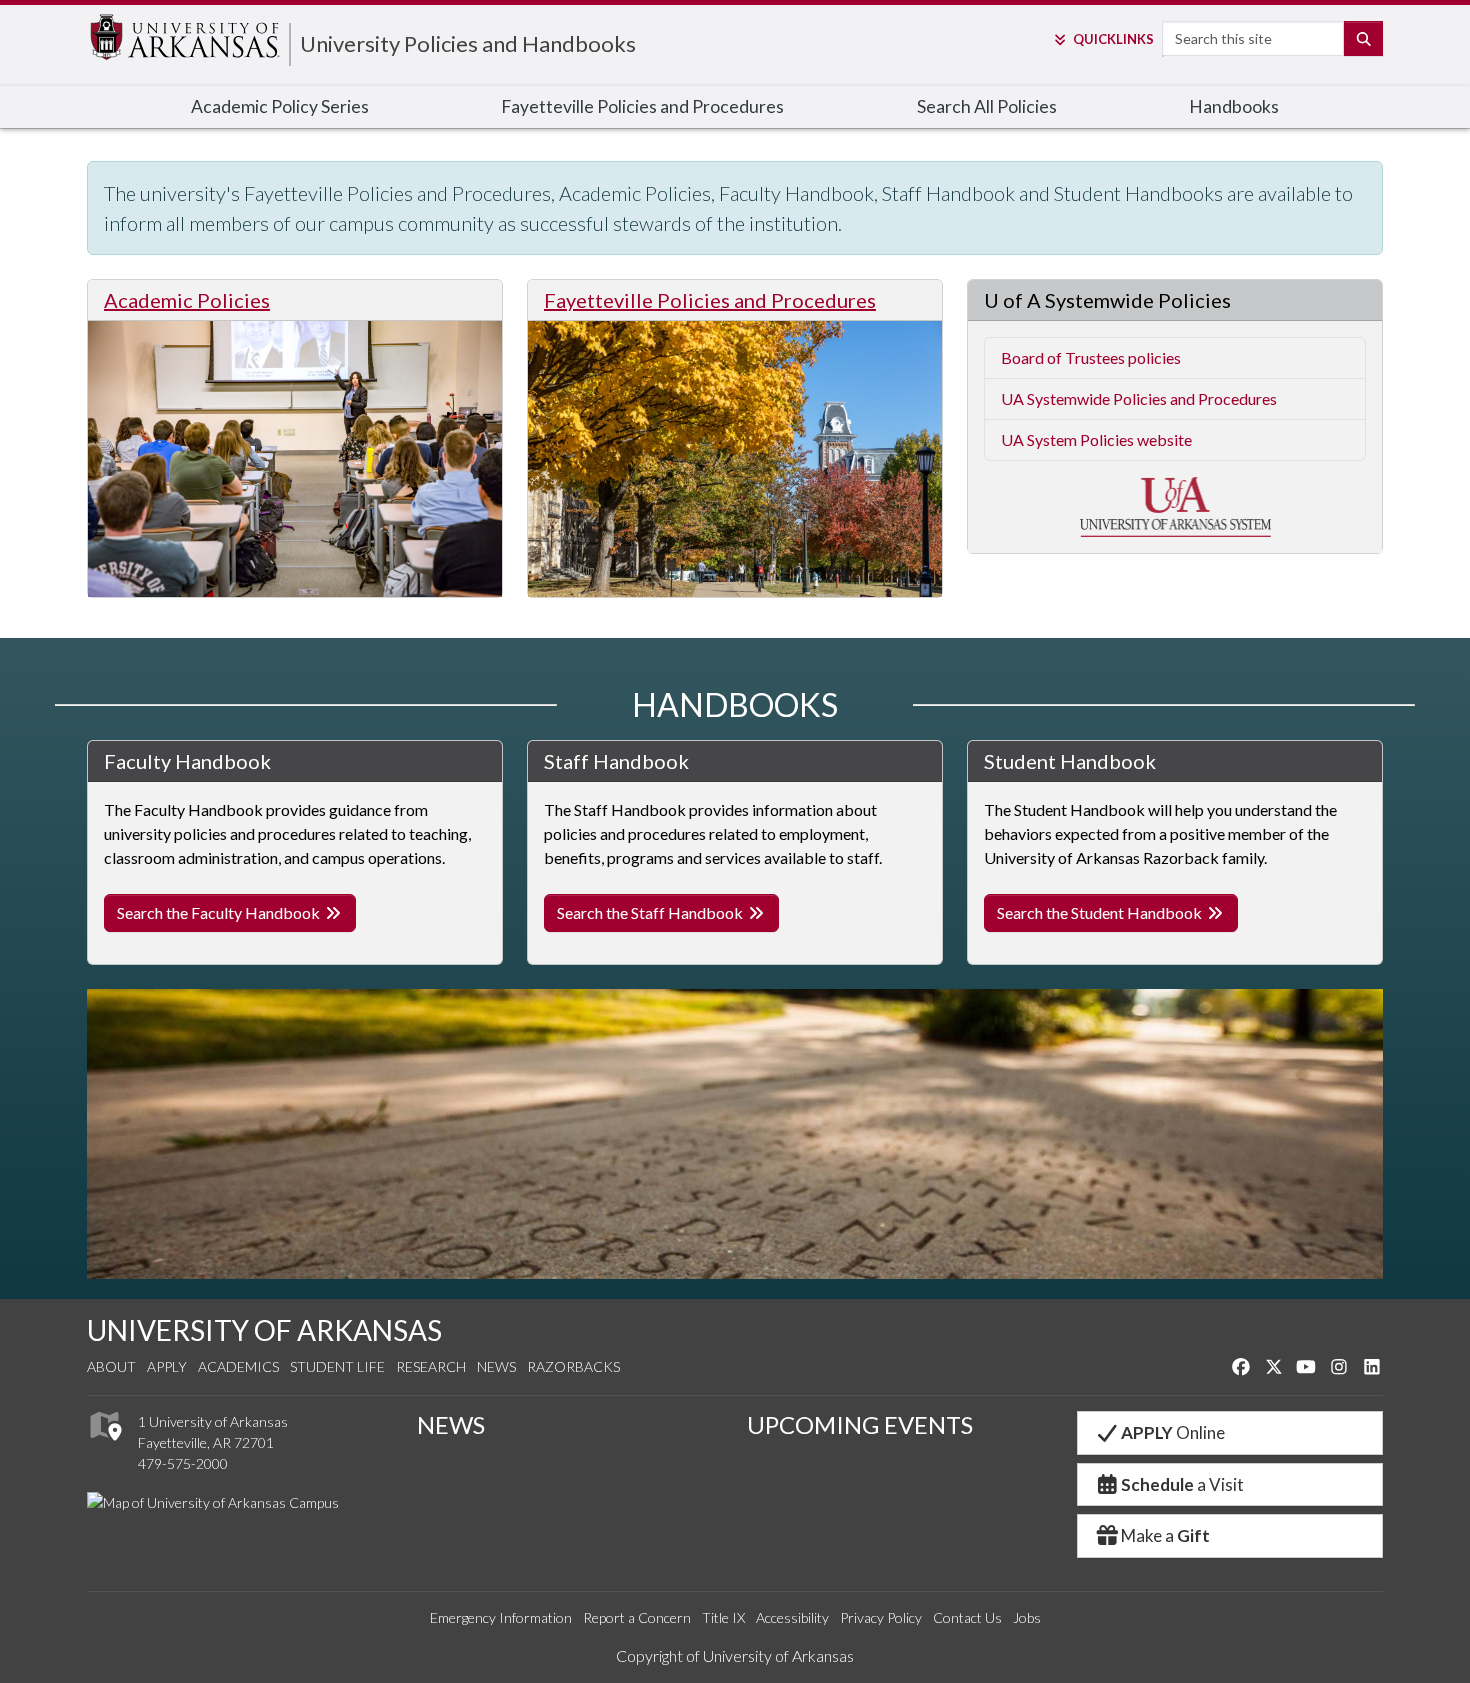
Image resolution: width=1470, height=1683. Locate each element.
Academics (238, 1366)
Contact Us (967, 1617)
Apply (167, 1366)
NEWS (451, 1424)
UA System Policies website (1096, 439)
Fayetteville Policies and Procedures (642, 106)
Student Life (337, 1366)
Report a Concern (637, 1617)
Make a (1165, 1535)
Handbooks (1234, 106)
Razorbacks (573, 1366)
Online (1173, 1432)
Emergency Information (501, 1617)
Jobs (1027, 1617)
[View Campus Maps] (104, 1446)
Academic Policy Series (280, 106)
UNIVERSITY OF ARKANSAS (264, 1330)
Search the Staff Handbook (651, 912)
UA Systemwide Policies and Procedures (1139, 398)
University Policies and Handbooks (468, 43)
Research (431, 1366)
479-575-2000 (183, 1463)
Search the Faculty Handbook (220, 912)
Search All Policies (987, 106)
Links (1113, 39)
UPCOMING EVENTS (860, 1424)
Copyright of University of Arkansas (735, 1655)
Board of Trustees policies (1091, 357)
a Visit (1182, 1484)
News (496, 1366)
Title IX (723, 1617)
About (111, 1366)
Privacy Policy (881, 1617)
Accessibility (792, 1617)
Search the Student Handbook (1101, 912)
